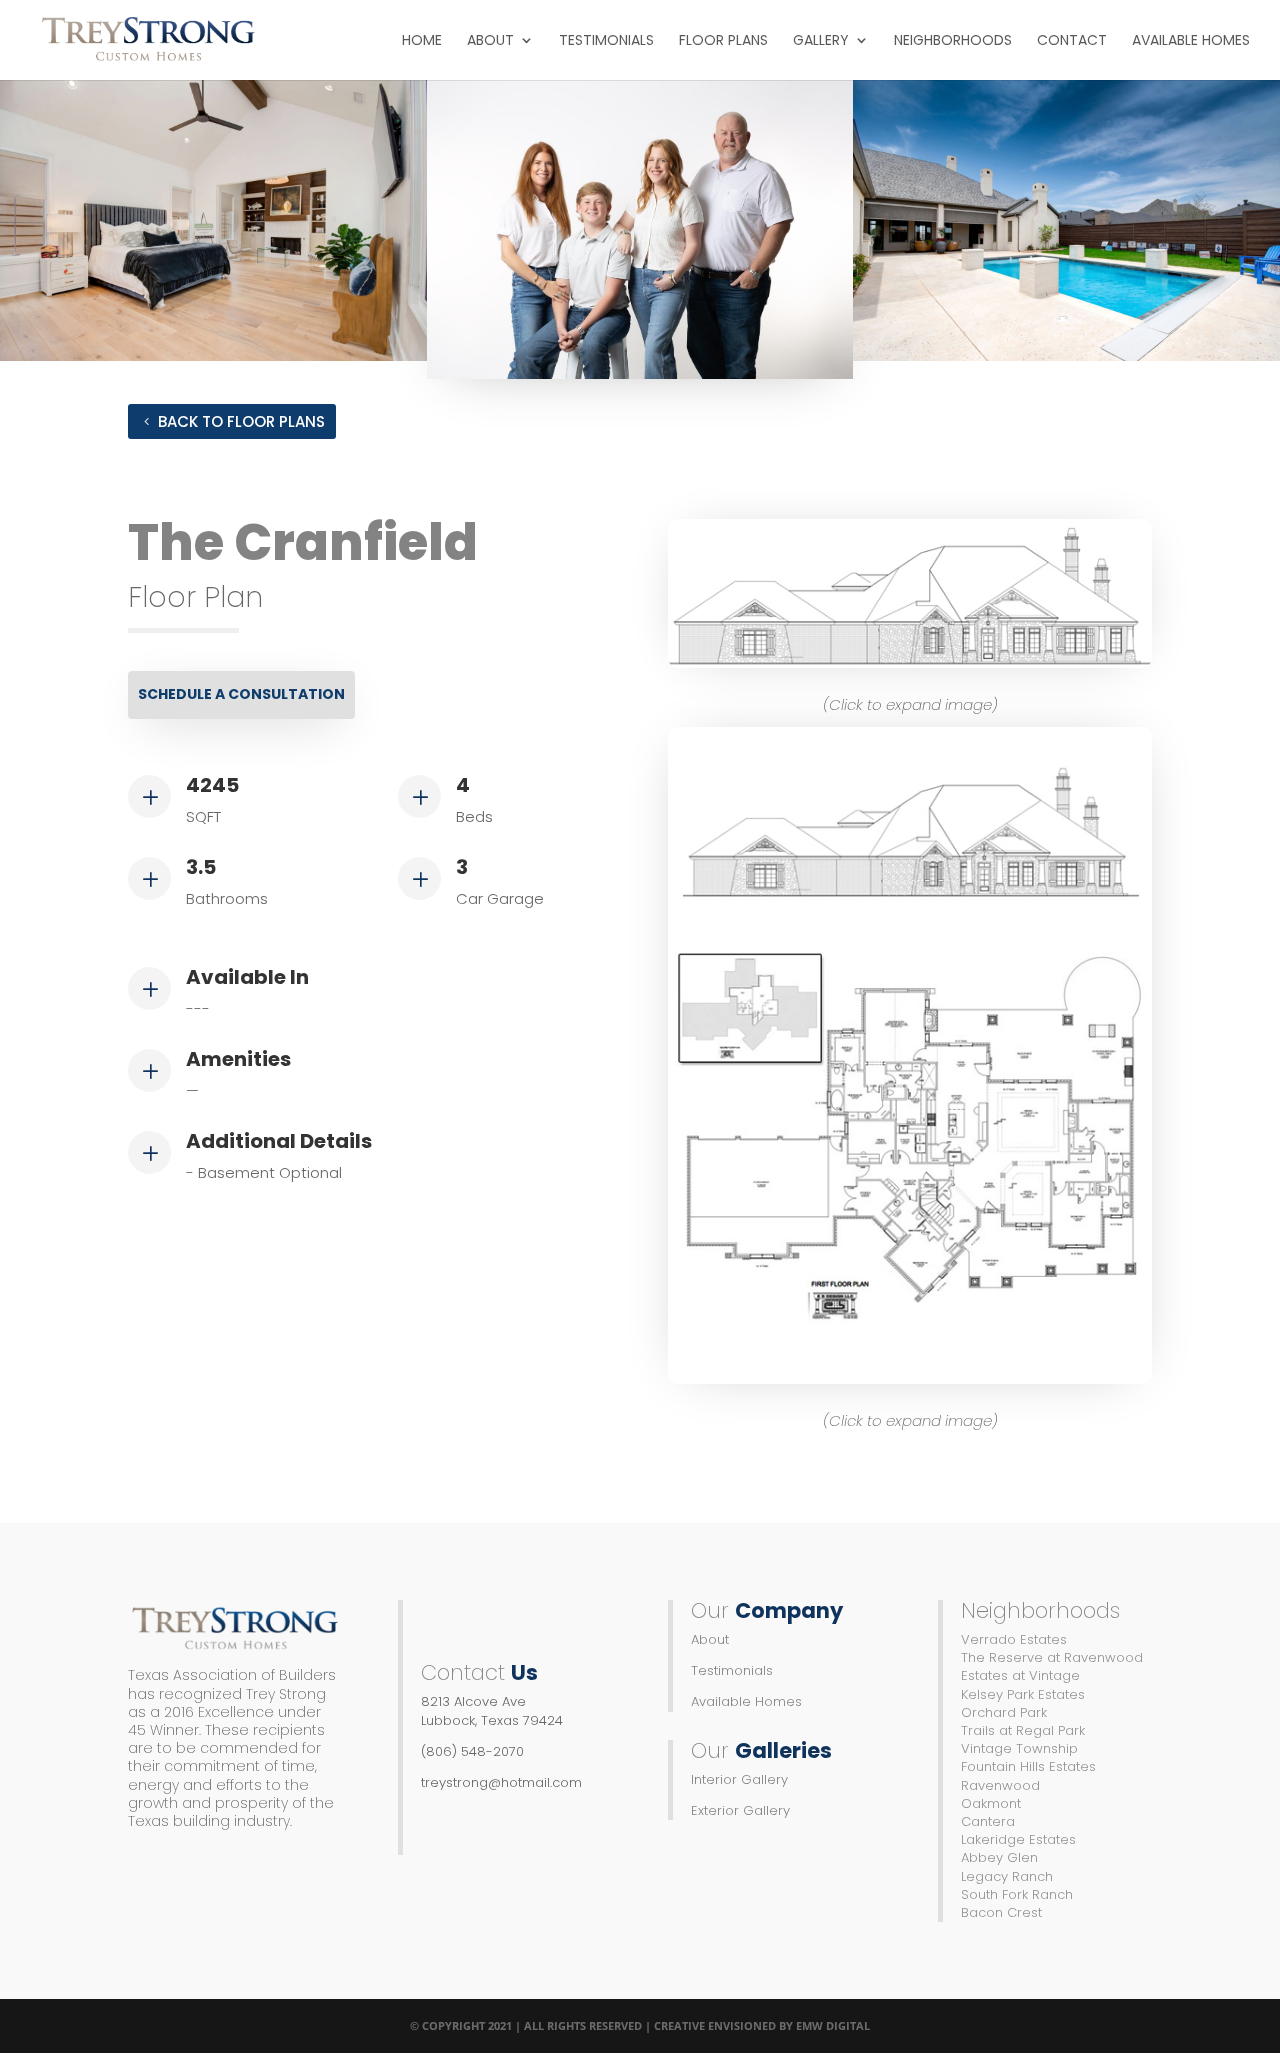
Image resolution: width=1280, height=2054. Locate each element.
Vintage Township (1019, 1748)
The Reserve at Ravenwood (1052, 1657)
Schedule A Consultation (241, 694)
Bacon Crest (1001, 1912)
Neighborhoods (953, 41)
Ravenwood (1000, 1785)
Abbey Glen (999, 1857)
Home (422, 41)
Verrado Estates (1014, 1639)
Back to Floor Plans (241, 421)
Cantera (988, 1821)
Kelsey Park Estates (1023, 1694)
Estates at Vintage (1020, 1675)
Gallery (821, 41)
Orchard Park (1004, 1712)
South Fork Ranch (1017, 1894)
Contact (1072, 41)
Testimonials (606, 41)
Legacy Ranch (1007, 1876)
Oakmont (991, 1803)
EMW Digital (833, 2025)
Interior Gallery (739, 1779)
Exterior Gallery (740, 1810)
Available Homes (1191, 41)
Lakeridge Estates (1018, 1839)
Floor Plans (723, 41)
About (490, 41)
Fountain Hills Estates (1028, 1766)
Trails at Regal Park (1023, 1730)
